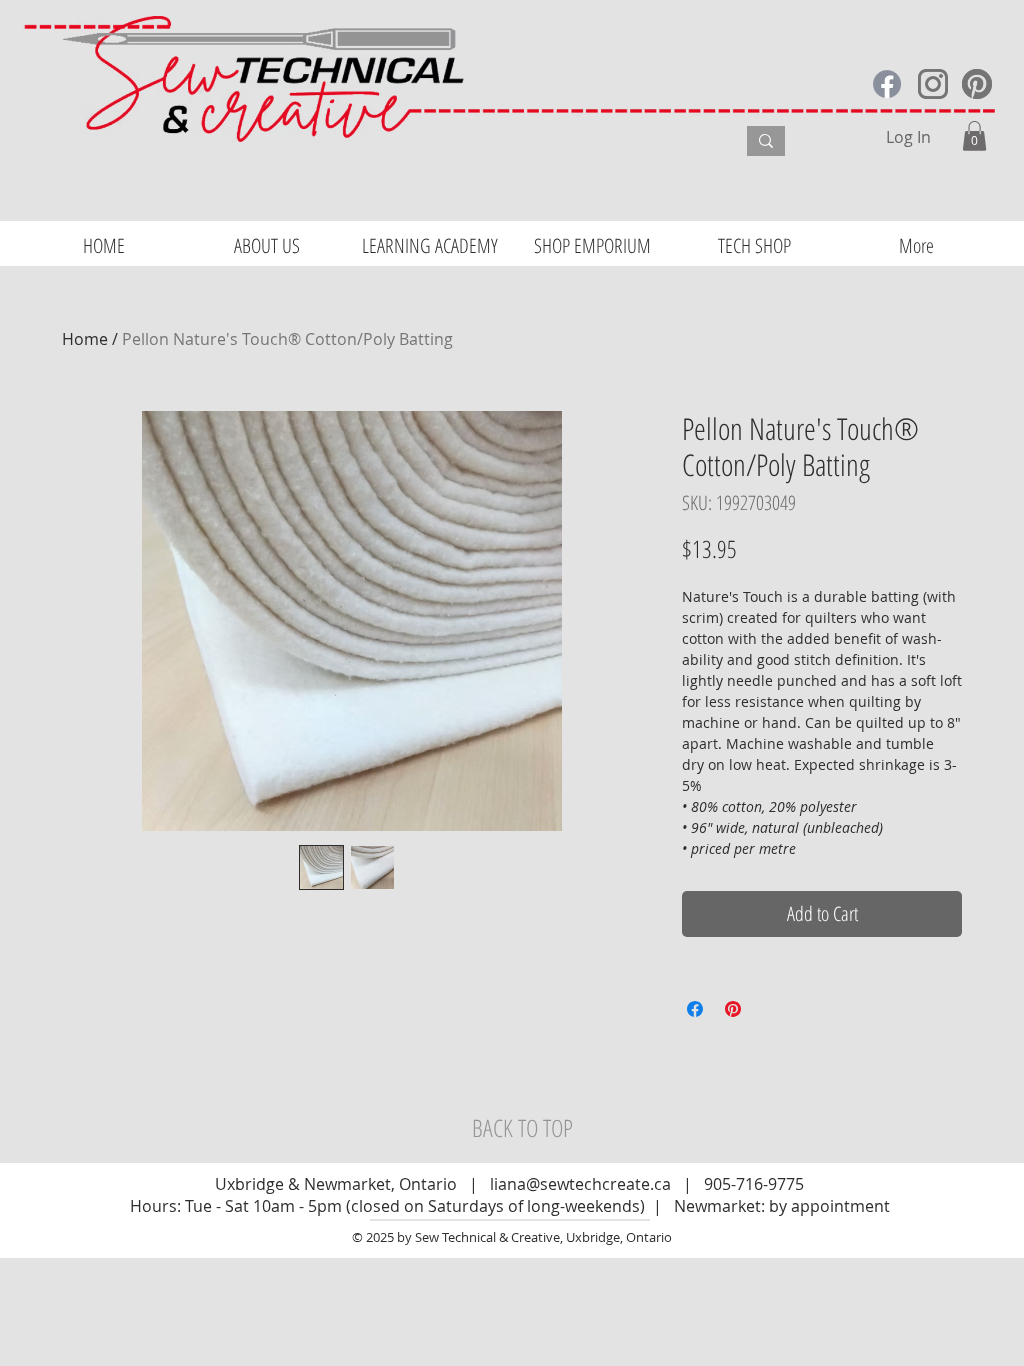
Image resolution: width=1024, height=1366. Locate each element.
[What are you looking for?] (766, 141)
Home (85, 339)
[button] (974, 136)
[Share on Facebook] (695, 1009)
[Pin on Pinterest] (733, 1009)
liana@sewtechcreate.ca (580, 1184)
